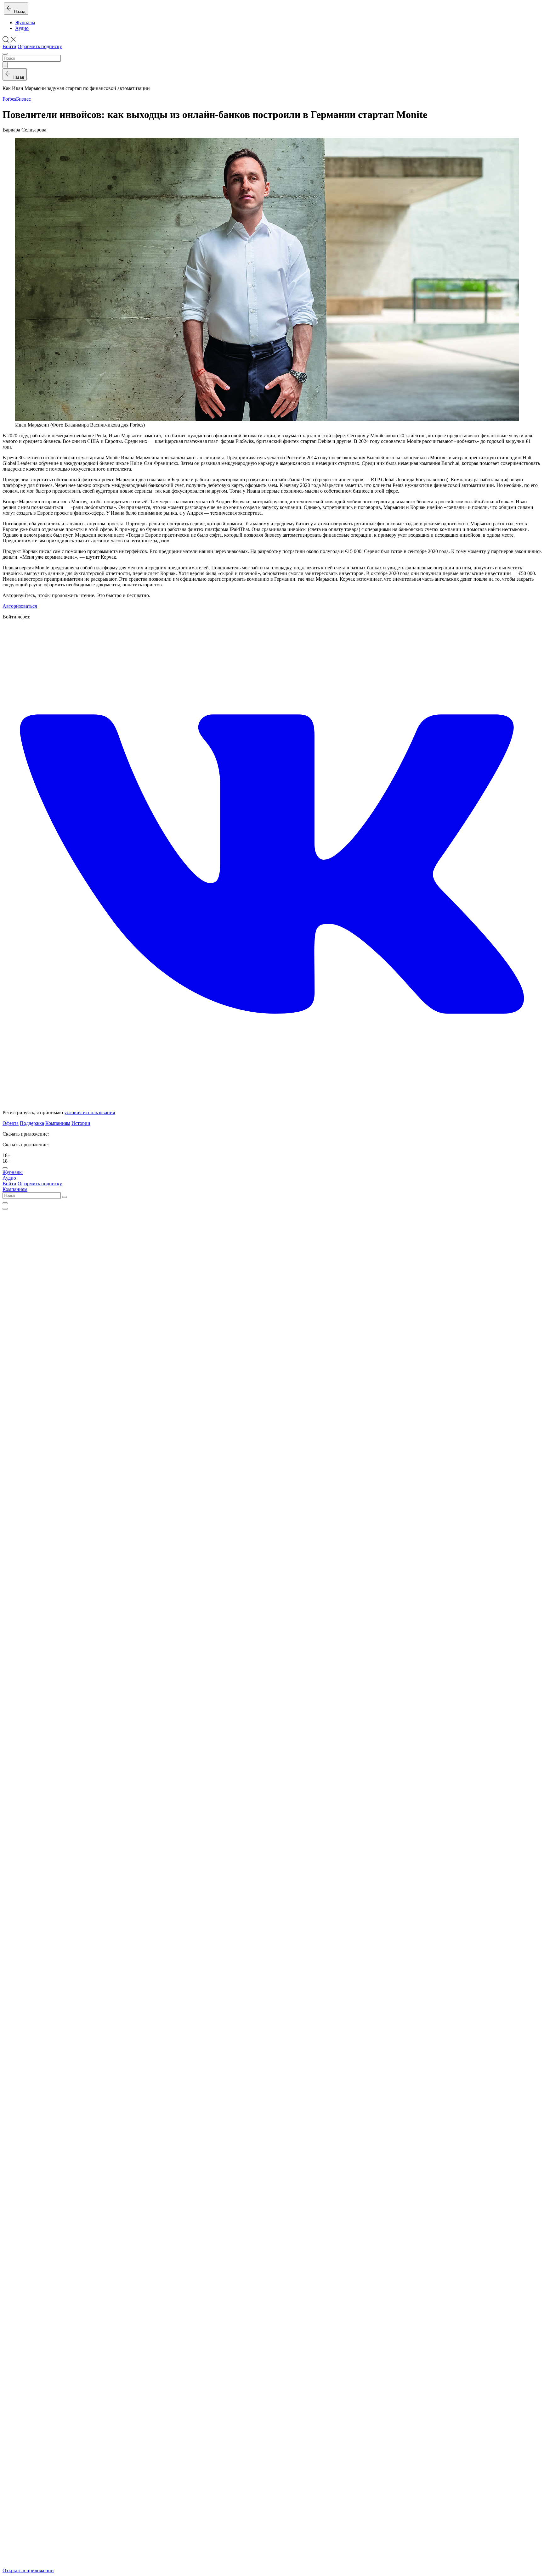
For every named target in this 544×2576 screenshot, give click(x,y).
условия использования (90, 1112)
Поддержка (32, 1123)
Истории (81, 1123)
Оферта (11, 1123)
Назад (18, 11)
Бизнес (23, 99)
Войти (9, 46)
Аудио (22, 28)
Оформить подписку (40, 46)
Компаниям (58, 1123)
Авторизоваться (20, 606)
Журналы (25, 22)
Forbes (9, 99)
